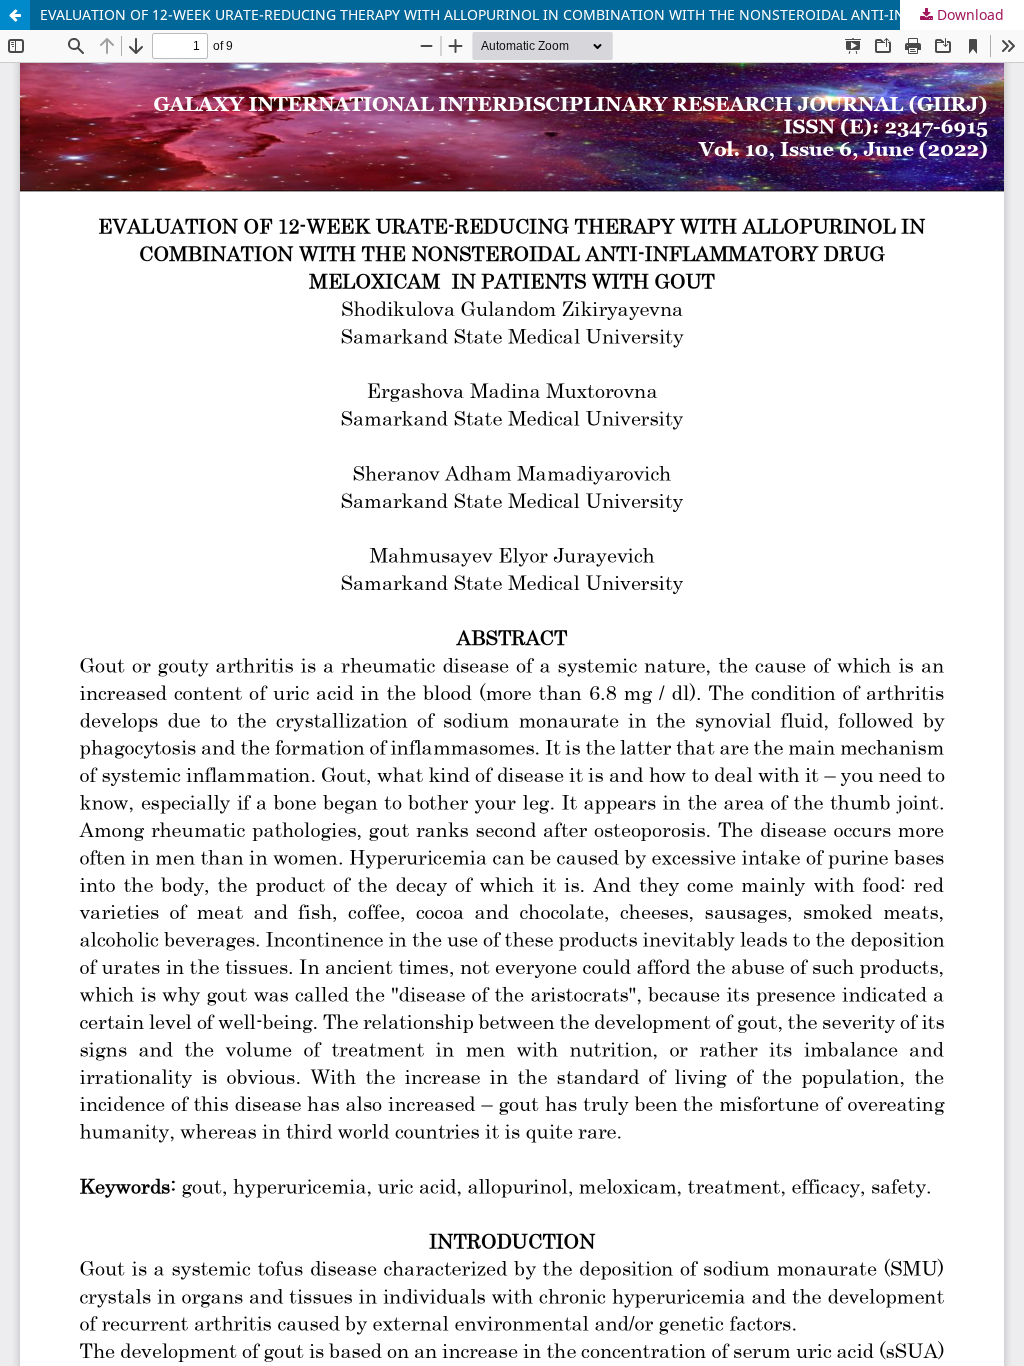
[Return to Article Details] (15, 15)
